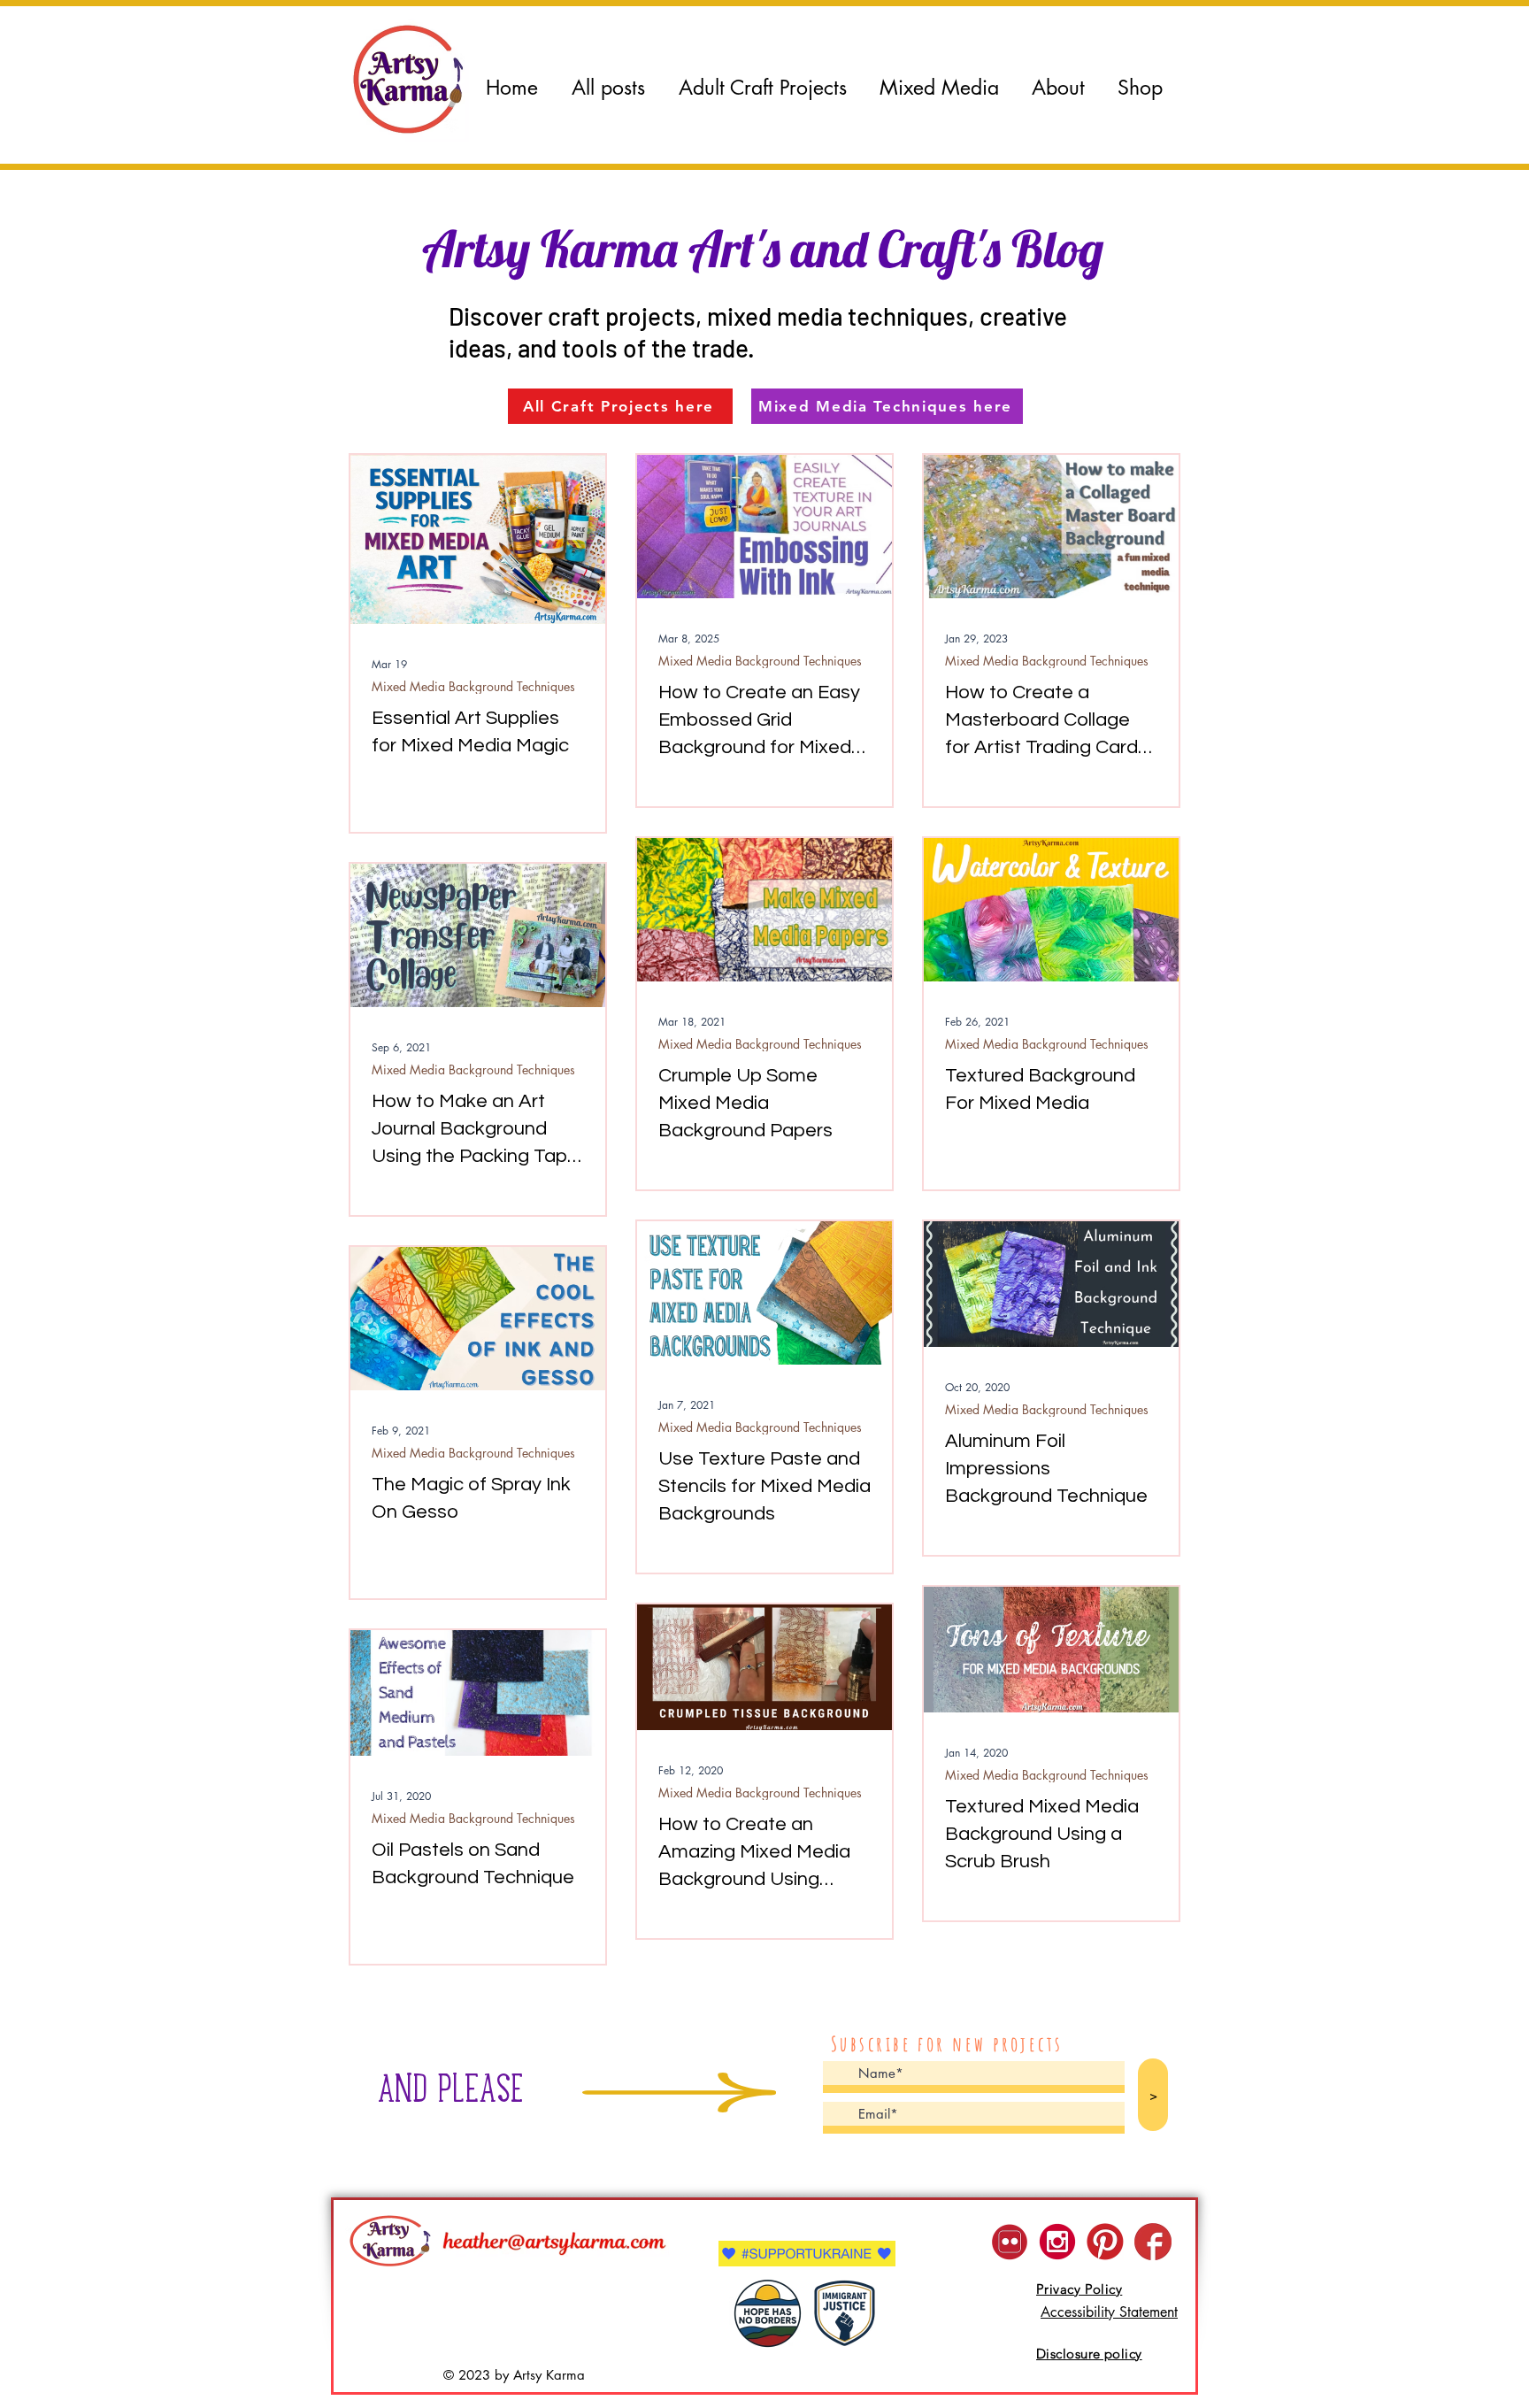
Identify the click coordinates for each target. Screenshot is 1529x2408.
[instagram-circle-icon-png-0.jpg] (1057, 2242)
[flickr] (1010, 2242)
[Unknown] (1153, 2242)
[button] (939, 88)
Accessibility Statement (1109, 2312)
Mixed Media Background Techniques (473, 686)
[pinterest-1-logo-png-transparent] (1105, 2242)
